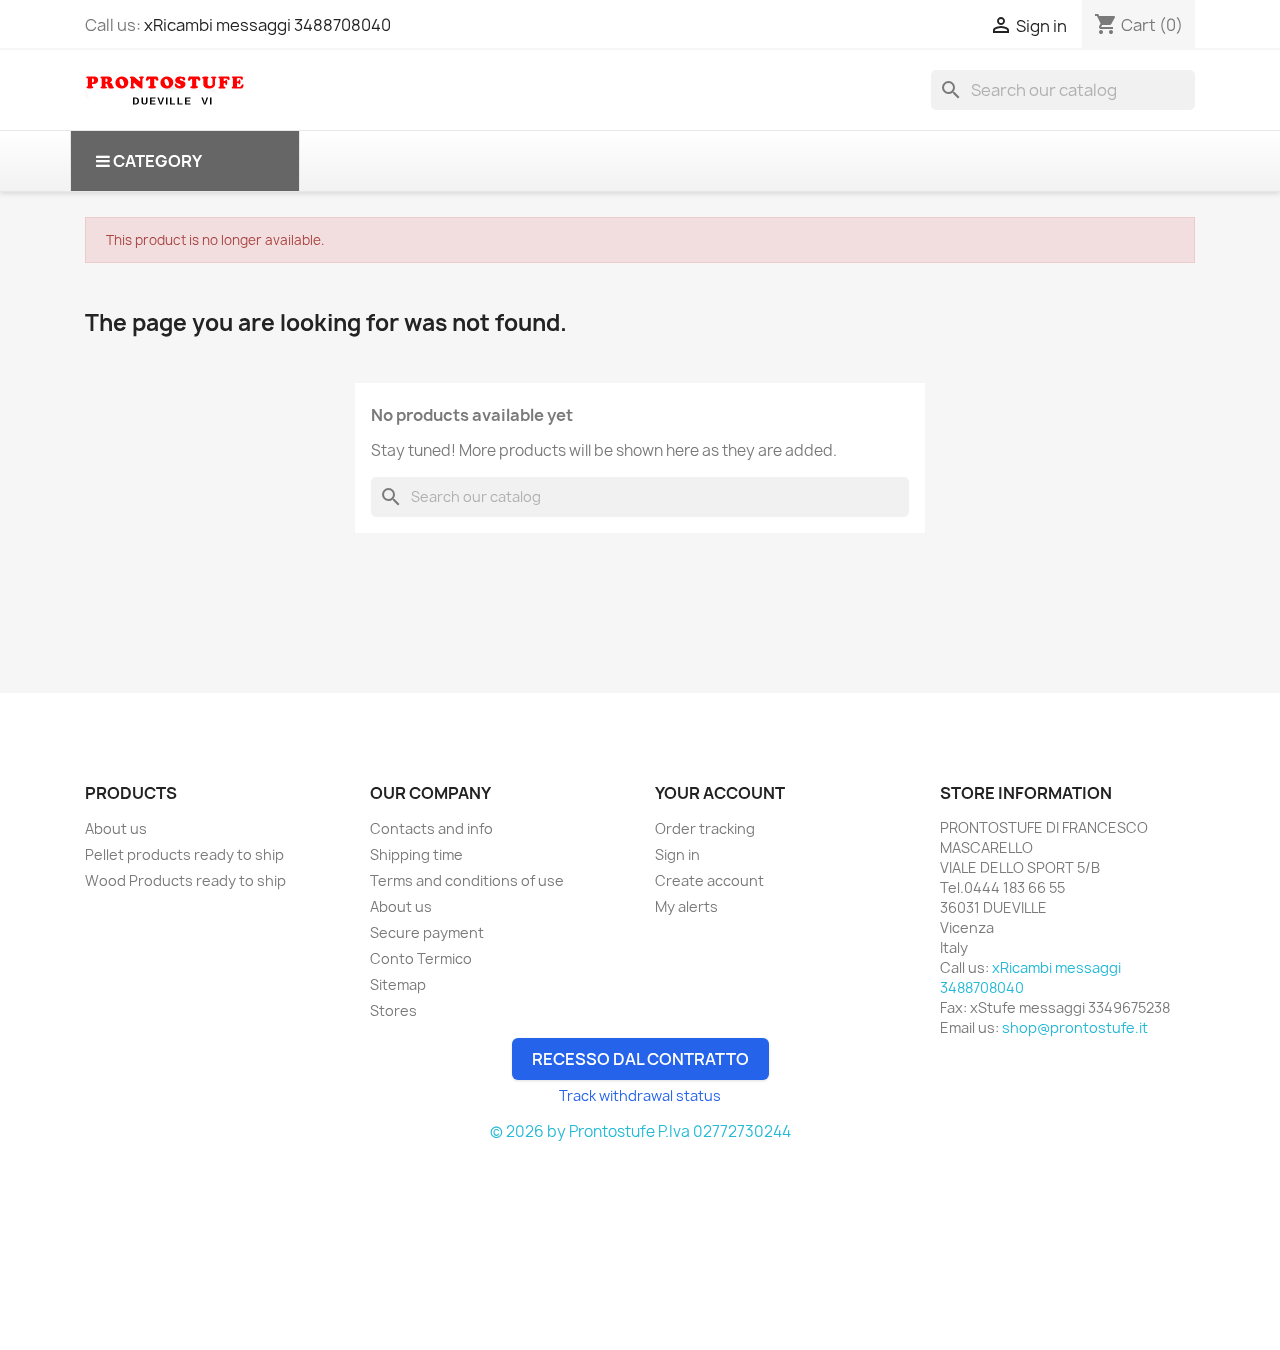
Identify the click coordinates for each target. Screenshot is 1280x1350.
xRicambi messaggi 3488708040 (267, 25)
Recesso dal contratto (640, 1059)
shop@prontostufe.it (1075, 1027)
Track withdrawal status (640, 1095)
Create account (709, 880)
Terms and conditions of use (467, 880)
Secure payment (427, 932)
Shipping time (416, 854)
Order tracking (705, 828)
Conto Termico (421, 958)
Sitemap (398, 984)
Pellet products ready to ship (184, 854)
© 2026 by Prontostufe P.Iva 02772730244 (640, 1131)
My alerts (686, 906)
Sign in (677, 854)
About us (116, 828)
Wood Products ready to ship (185, 880)
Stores (393, 1010)
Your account (720, 793)
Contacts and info (431, 828)
